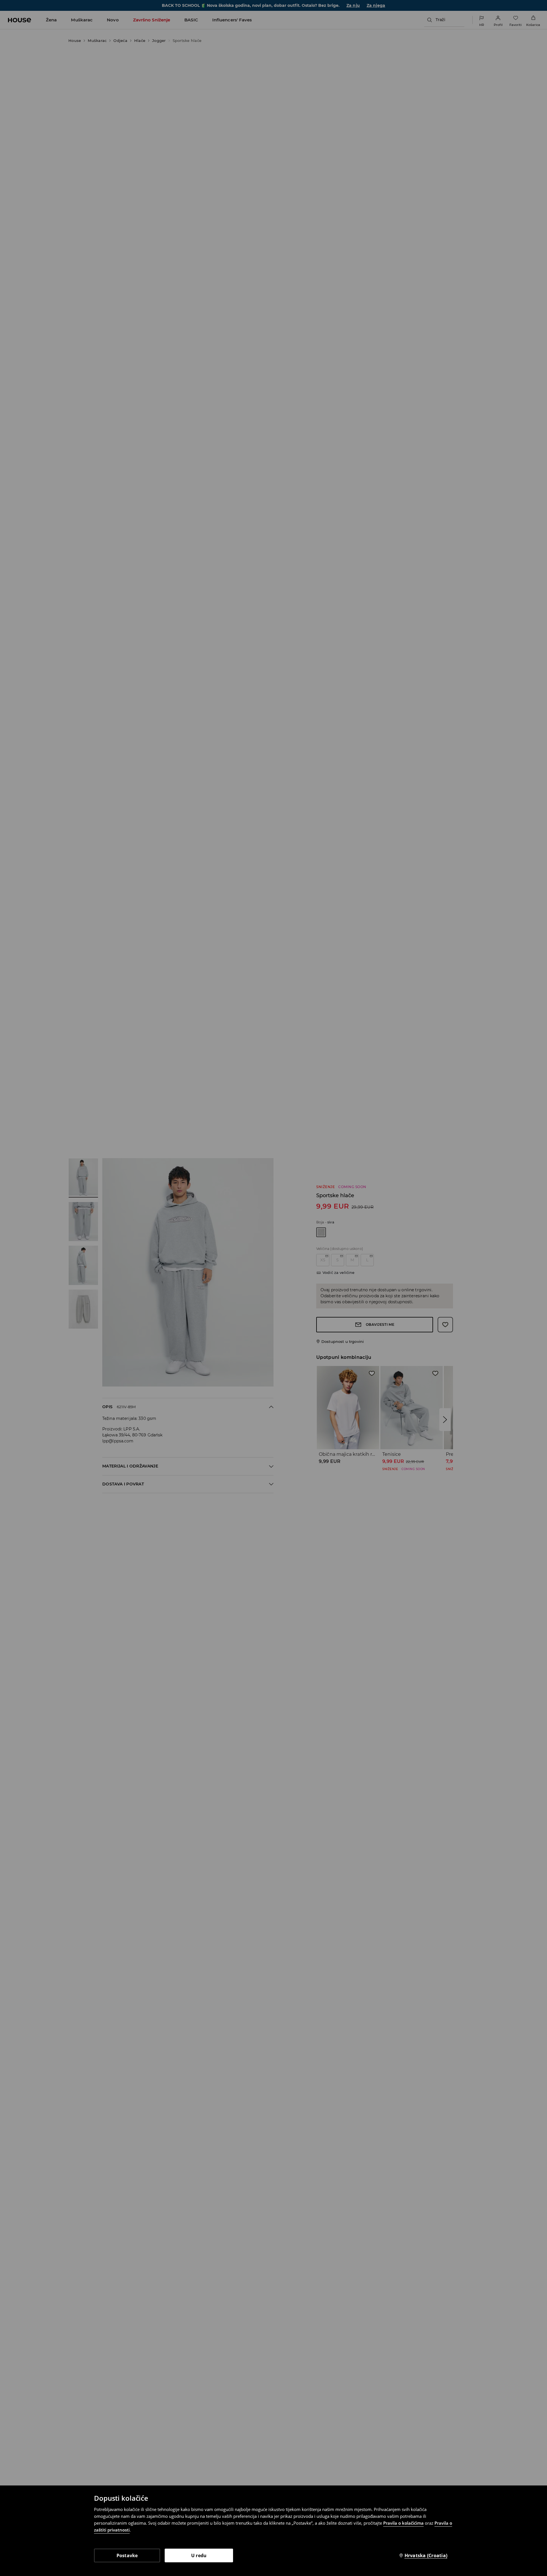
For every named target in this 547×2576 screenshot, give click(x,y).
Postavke (127, 2555)
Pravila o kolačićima (403, 2523)
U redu (199, 2555)
